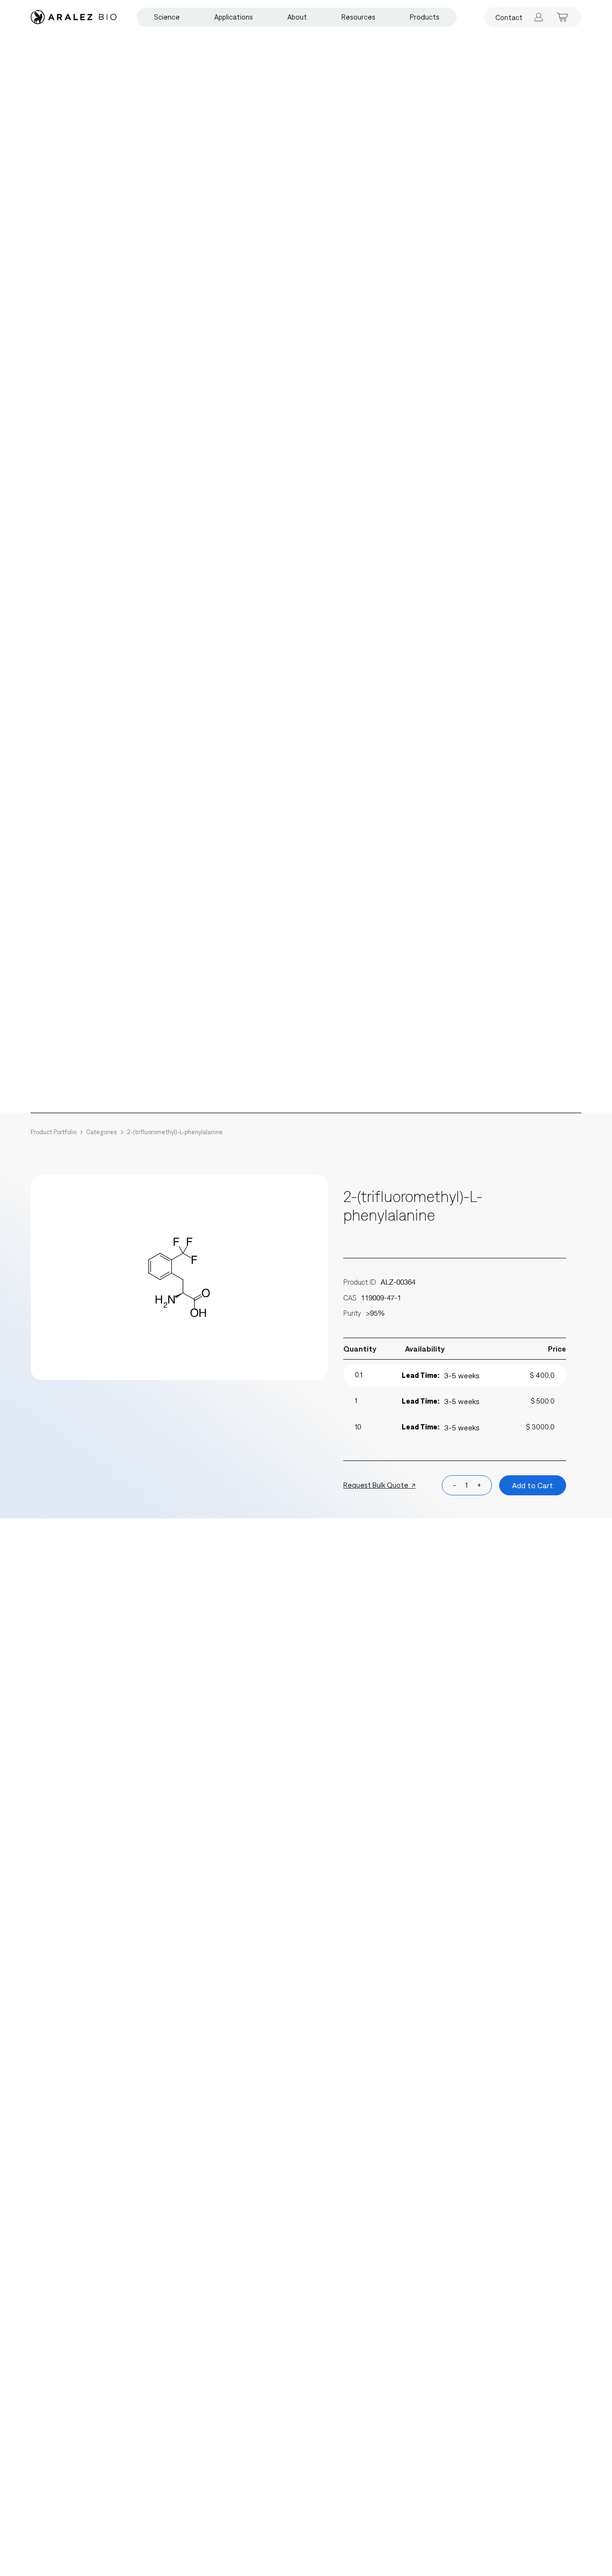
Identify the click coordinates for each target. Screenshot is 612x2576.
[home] (74, 17)
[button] (167, 17)
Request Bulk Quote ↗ (379, 1485)
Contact (509, 17)
